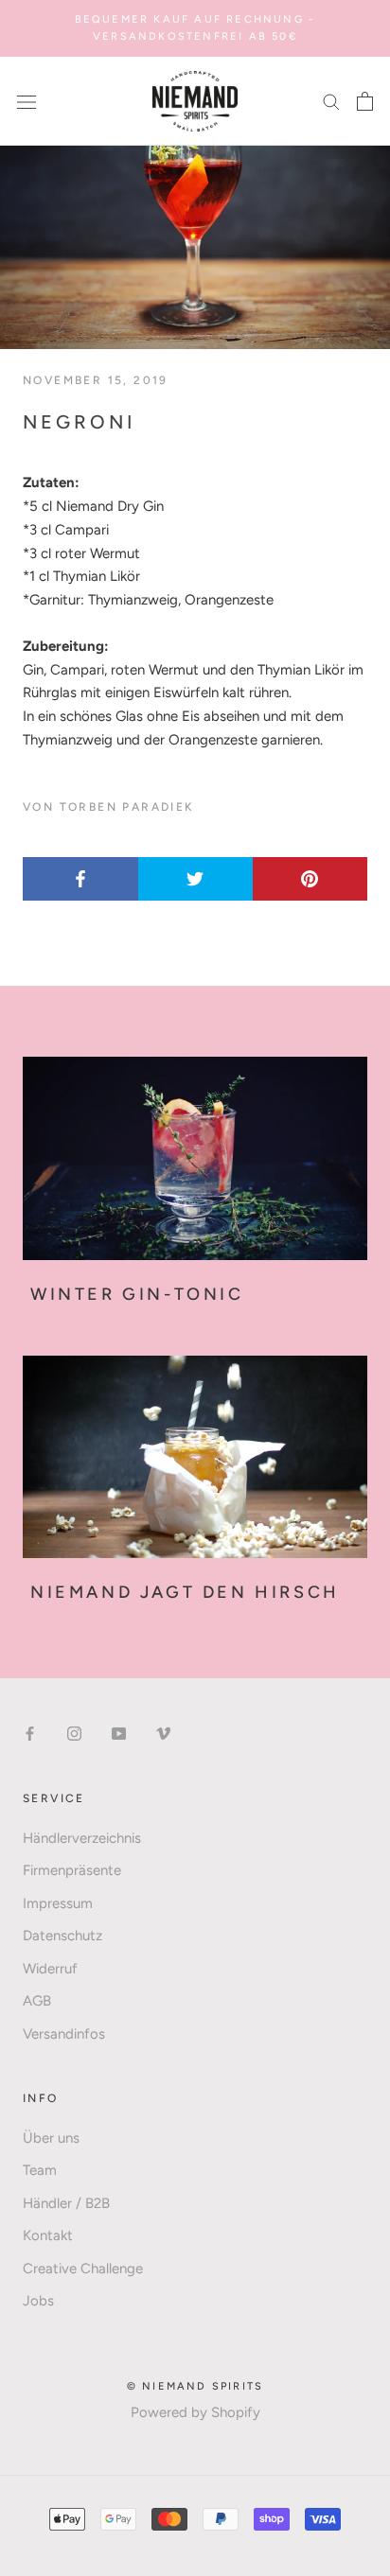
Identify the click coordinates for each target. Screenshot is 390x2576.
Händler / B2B (66, 2203)
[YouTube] (119, 1733)
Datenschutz (62, 1936)
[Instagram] (74, 1733)
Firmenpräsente (72, 1870)
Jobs (38, 2301)
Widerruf (50, 1969)
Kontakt (48, 2235)
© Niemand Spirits (195, 2386)
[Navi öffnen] (27, 101)
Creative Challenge (83, 2269)
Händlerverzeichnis (82, 1838)
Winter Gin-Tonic (137, 1294)
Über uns (51, 2138)
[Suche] (331, 101)
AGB (37, 2001)
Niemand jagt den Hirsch (185, 1592)
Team (40, 2170)
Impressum (58, 1903)
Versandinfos (64, 2034)
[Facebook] (30, 1733)
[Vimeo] (163, 1733)
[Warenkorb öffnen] (365, 101)
